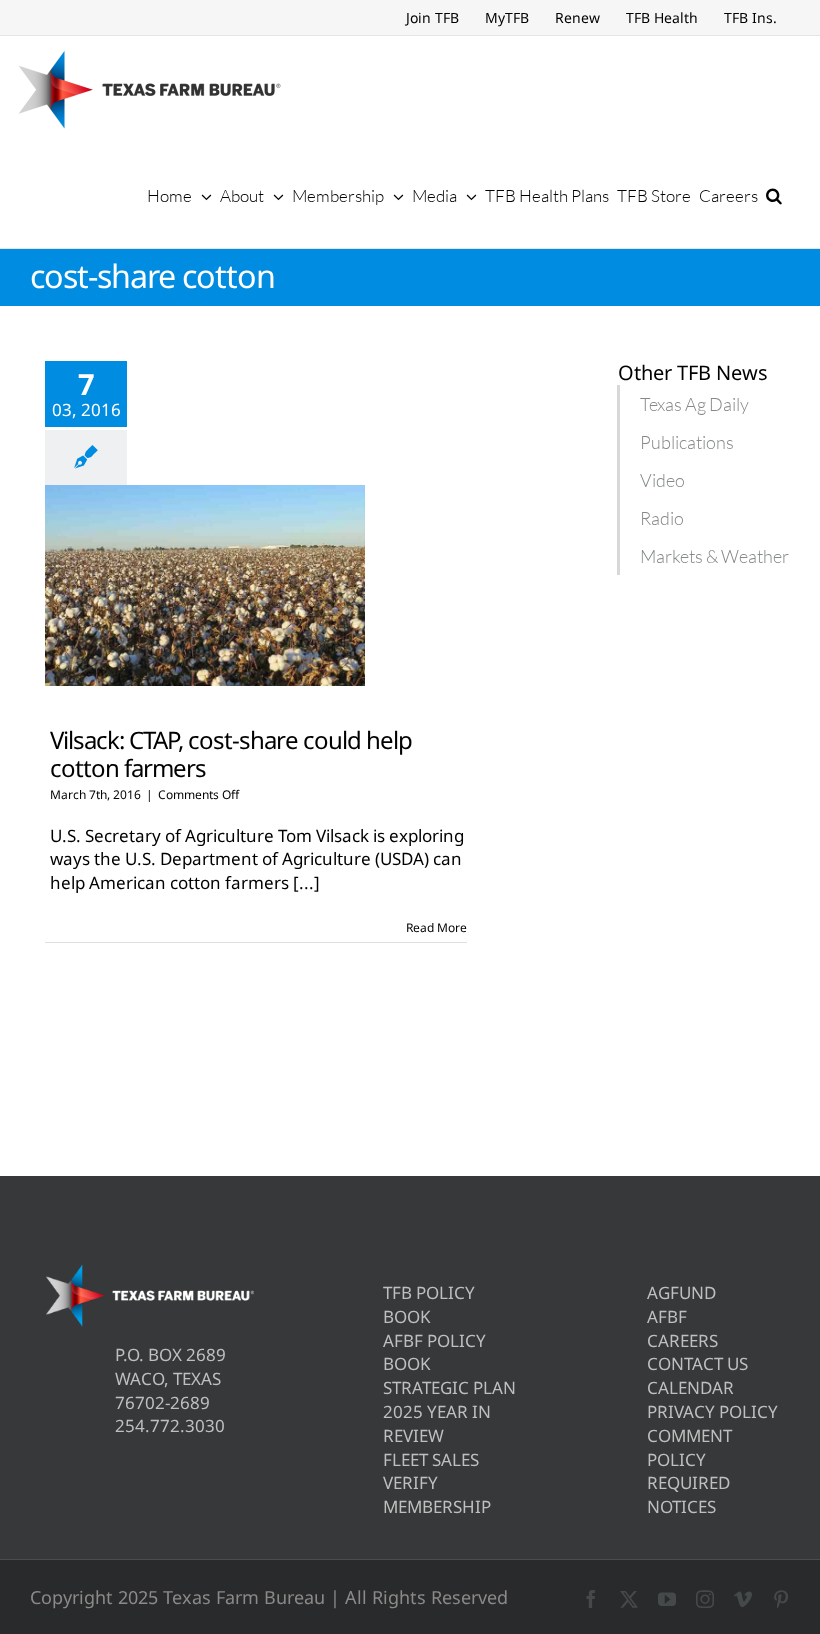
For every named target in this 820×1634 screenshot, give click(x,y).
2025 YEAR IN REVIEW (437, 1423)
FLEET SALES (431, 1459)
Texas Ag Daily (694, 404)
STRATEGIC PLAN (449, 1387)
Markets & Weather (714, 556)
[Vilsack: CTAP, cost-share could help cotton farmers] (205, 586)
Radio (662, 518)
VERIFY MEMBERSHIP (437, 1494)
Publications (687, 442)
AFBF (667, 1316)
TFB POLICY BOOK (429, 1304)
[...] (306, 882)
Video (662, 480)
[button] (774, 195)
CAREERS (682, 1340)
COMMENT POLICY (689, 1447)
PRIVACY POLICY (712, 1411)
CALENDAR (690, 1387)
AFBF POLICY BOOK (434, 1352)
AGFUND (681, 1292)
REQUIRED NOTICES (688, 1494)
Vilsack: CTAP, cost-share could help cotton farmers (231, 753)
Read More (436, 927)
